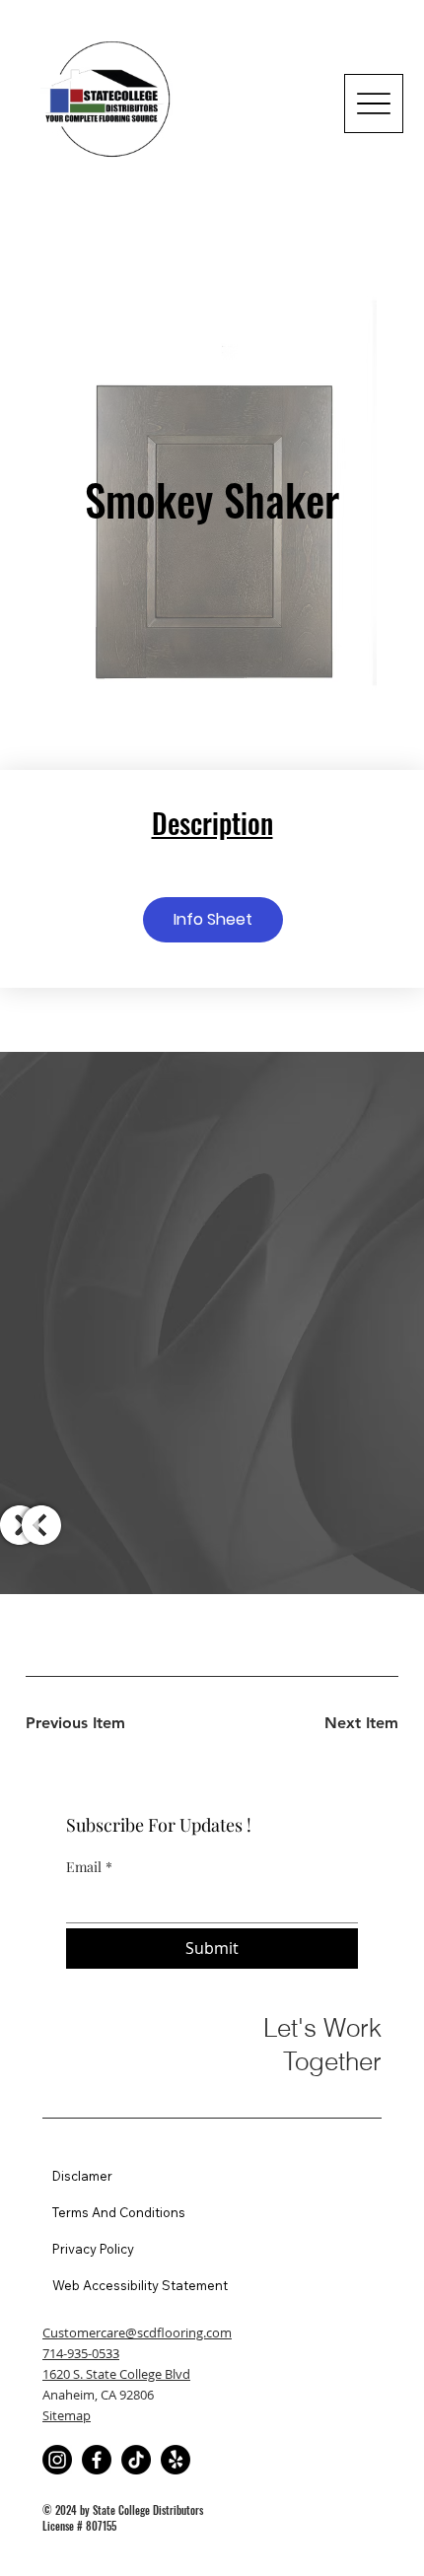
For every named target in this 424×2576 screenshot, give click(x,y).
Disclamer (82, 2176)
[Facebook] (97, 2460)
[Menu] (374, 104)
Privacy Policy (93, 2249)
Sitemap (67, 2415)
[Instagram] (57, 2460)
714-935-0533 (81, 2353)
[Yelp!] (176, 2460)
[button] (213, 920)
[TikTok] (136, 2460)
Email (89, 1867)
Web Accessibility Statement (140, 2285)
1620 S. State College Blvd (116, 2374)
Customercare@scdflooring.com (137, 2332)
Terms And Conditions (119, 2212)
